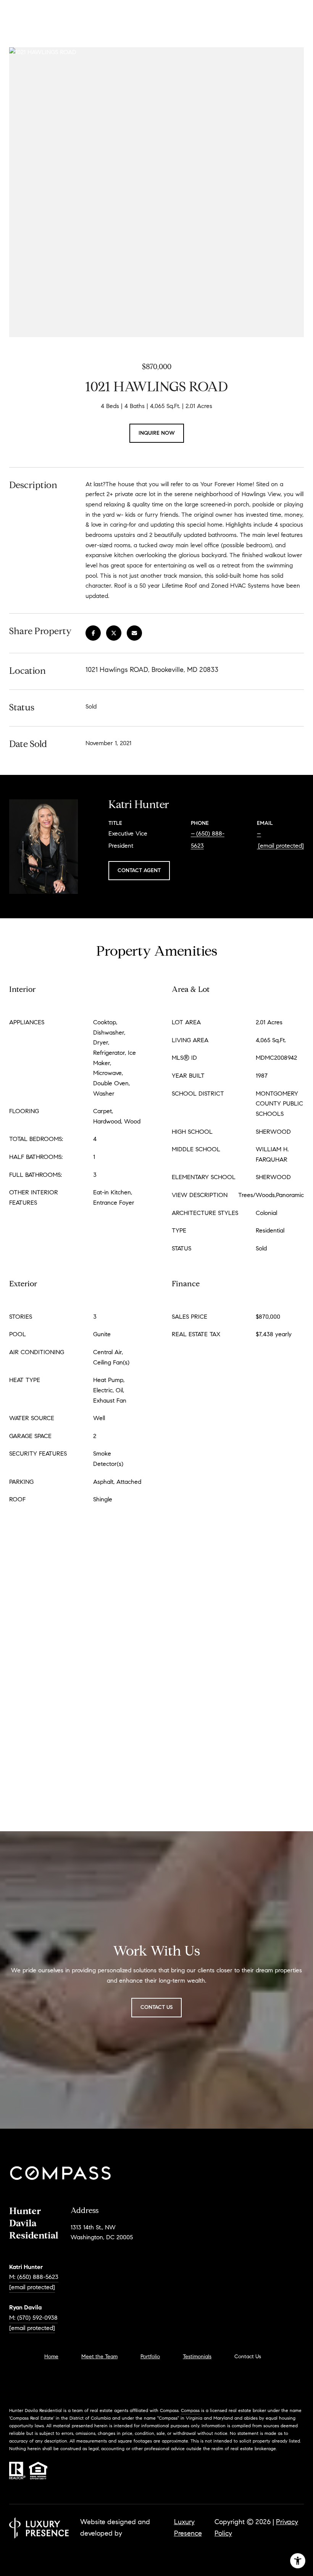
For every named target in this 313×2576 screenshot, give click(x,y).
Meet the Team (99, 2357)
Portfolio (150, 2357)
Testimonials (197, 2357)
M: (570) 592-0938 (33, 2318)
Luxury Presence (188, 2528)
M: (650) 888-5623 (34, 2277)
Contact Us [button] (156, 2007)
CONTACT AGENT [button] (139, 870)
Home (51, 2357)
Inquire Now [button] (157, 433)
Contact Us (248, 2357)
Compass (190, 2410)
